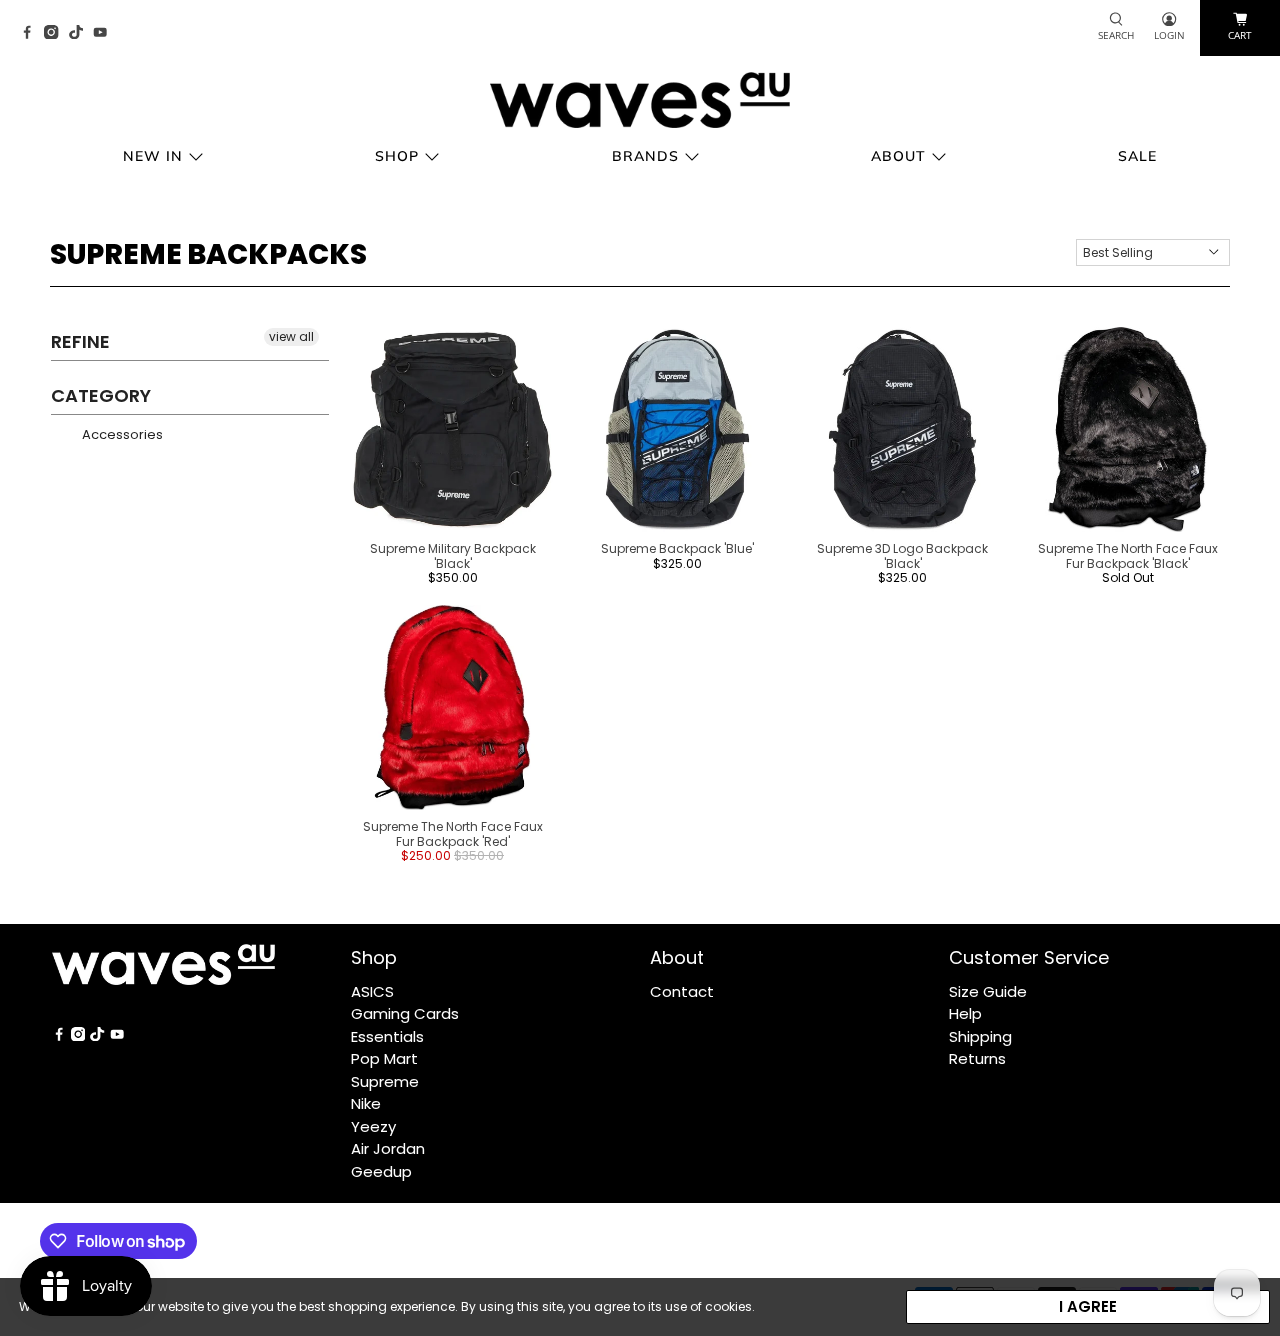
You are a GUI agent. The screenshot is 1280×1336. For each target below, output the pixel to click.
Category (101, 395)
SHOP (397, 156)
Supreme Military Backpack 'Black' (453, 555)
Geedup (381, 1171)
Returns (977, 1058)
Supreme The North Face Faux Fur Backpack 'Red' (453, 833)
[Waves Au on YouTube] (105, 33)
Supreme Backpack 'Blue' (677, 548)
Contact (682, 991)
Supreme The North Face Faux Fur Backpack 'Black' (1128, 555)
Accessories (121, 434)
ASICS (372, 991)
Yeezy (373, 1126)
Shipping (980, 1036)
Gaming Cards (405, 1013)
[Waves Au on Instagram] (56, 33)
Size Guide (988, 991)
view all (291, 336)
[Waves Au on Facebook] (32, 33)
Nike (366, 1103)
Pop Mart (384, 1058)
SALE (1137, 156)
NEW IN (153, 156)
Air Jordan (388, 1148)
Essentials (387, 1036)
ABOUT (898, 156)
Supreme (385, 1081)
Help (965, 1013)
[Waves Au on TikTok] (81, 33)
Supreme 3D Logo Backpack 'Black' (902, 555)
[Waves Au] (640, 100)
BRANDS (645, 156)
